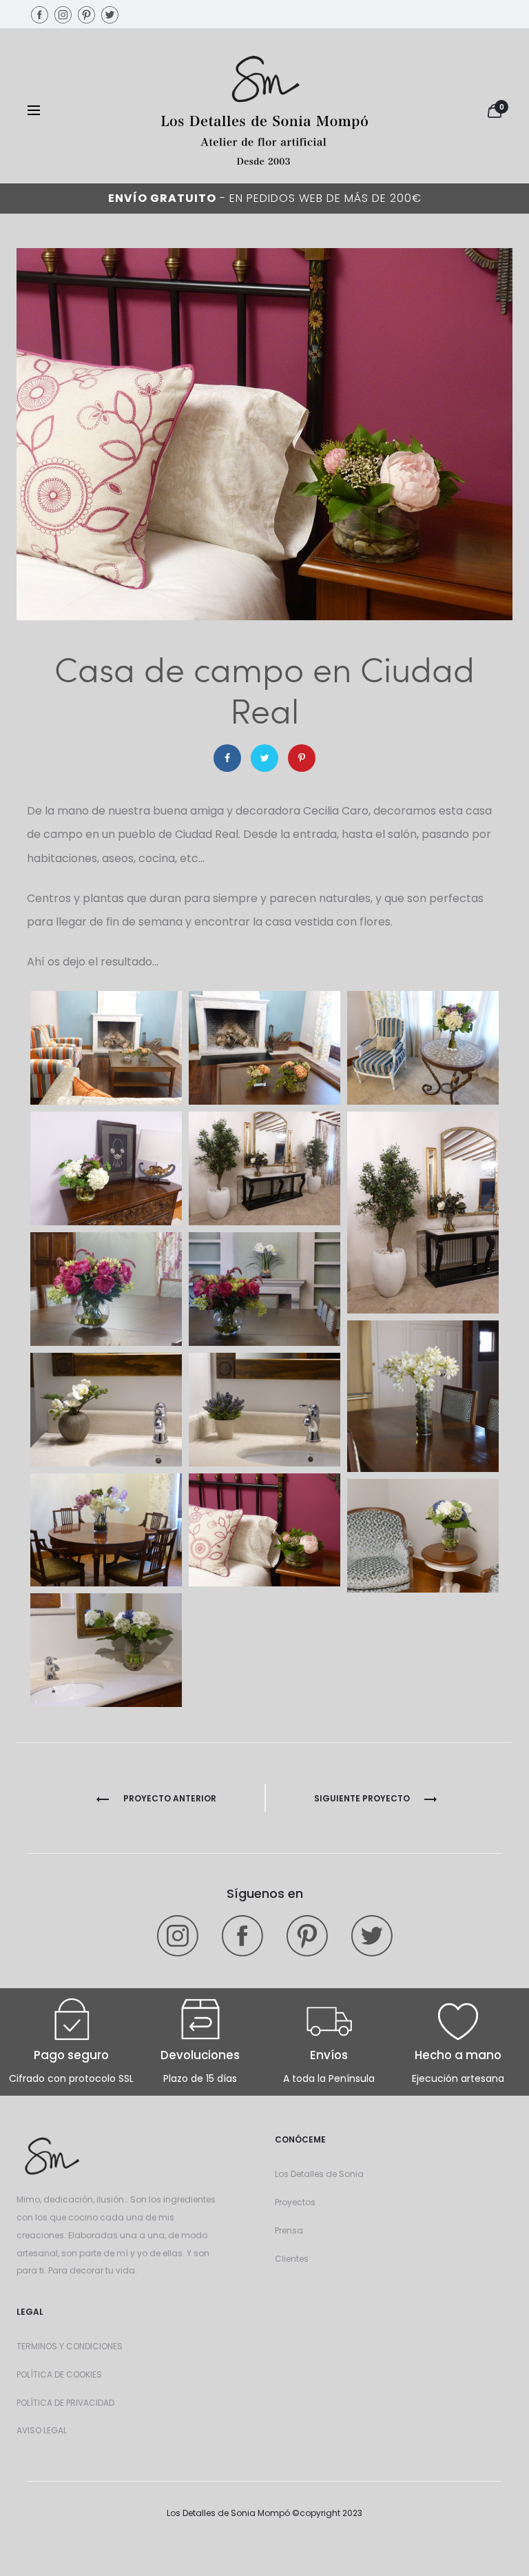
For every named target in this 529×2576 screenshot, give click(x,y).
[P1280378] (106, 1289)
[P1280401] (106, 1410)
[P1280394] (423, 1396)
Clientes (292, 2259)
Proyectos (295, 2202)
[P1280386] (264, 1289)
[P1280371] (264, 1168)
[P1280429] (106, 1650)
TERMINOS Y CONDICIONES (70, 2346)
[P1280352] (106, 1048)
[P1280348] (264, 1048)
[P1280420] (423, 1536)
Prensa (289, 2230)
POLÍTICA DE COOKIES (59, 2374)
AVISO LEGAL (42, 2430)
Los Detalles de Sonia (319, 2174)
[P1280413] (264, 1530)
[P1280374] (423, 1213)
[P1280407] (106, 1530)
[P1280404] (264, 1410)
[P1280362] (423, 1048)
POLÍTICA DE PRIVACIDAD (65, 2403)
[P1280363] (106, 1168)
